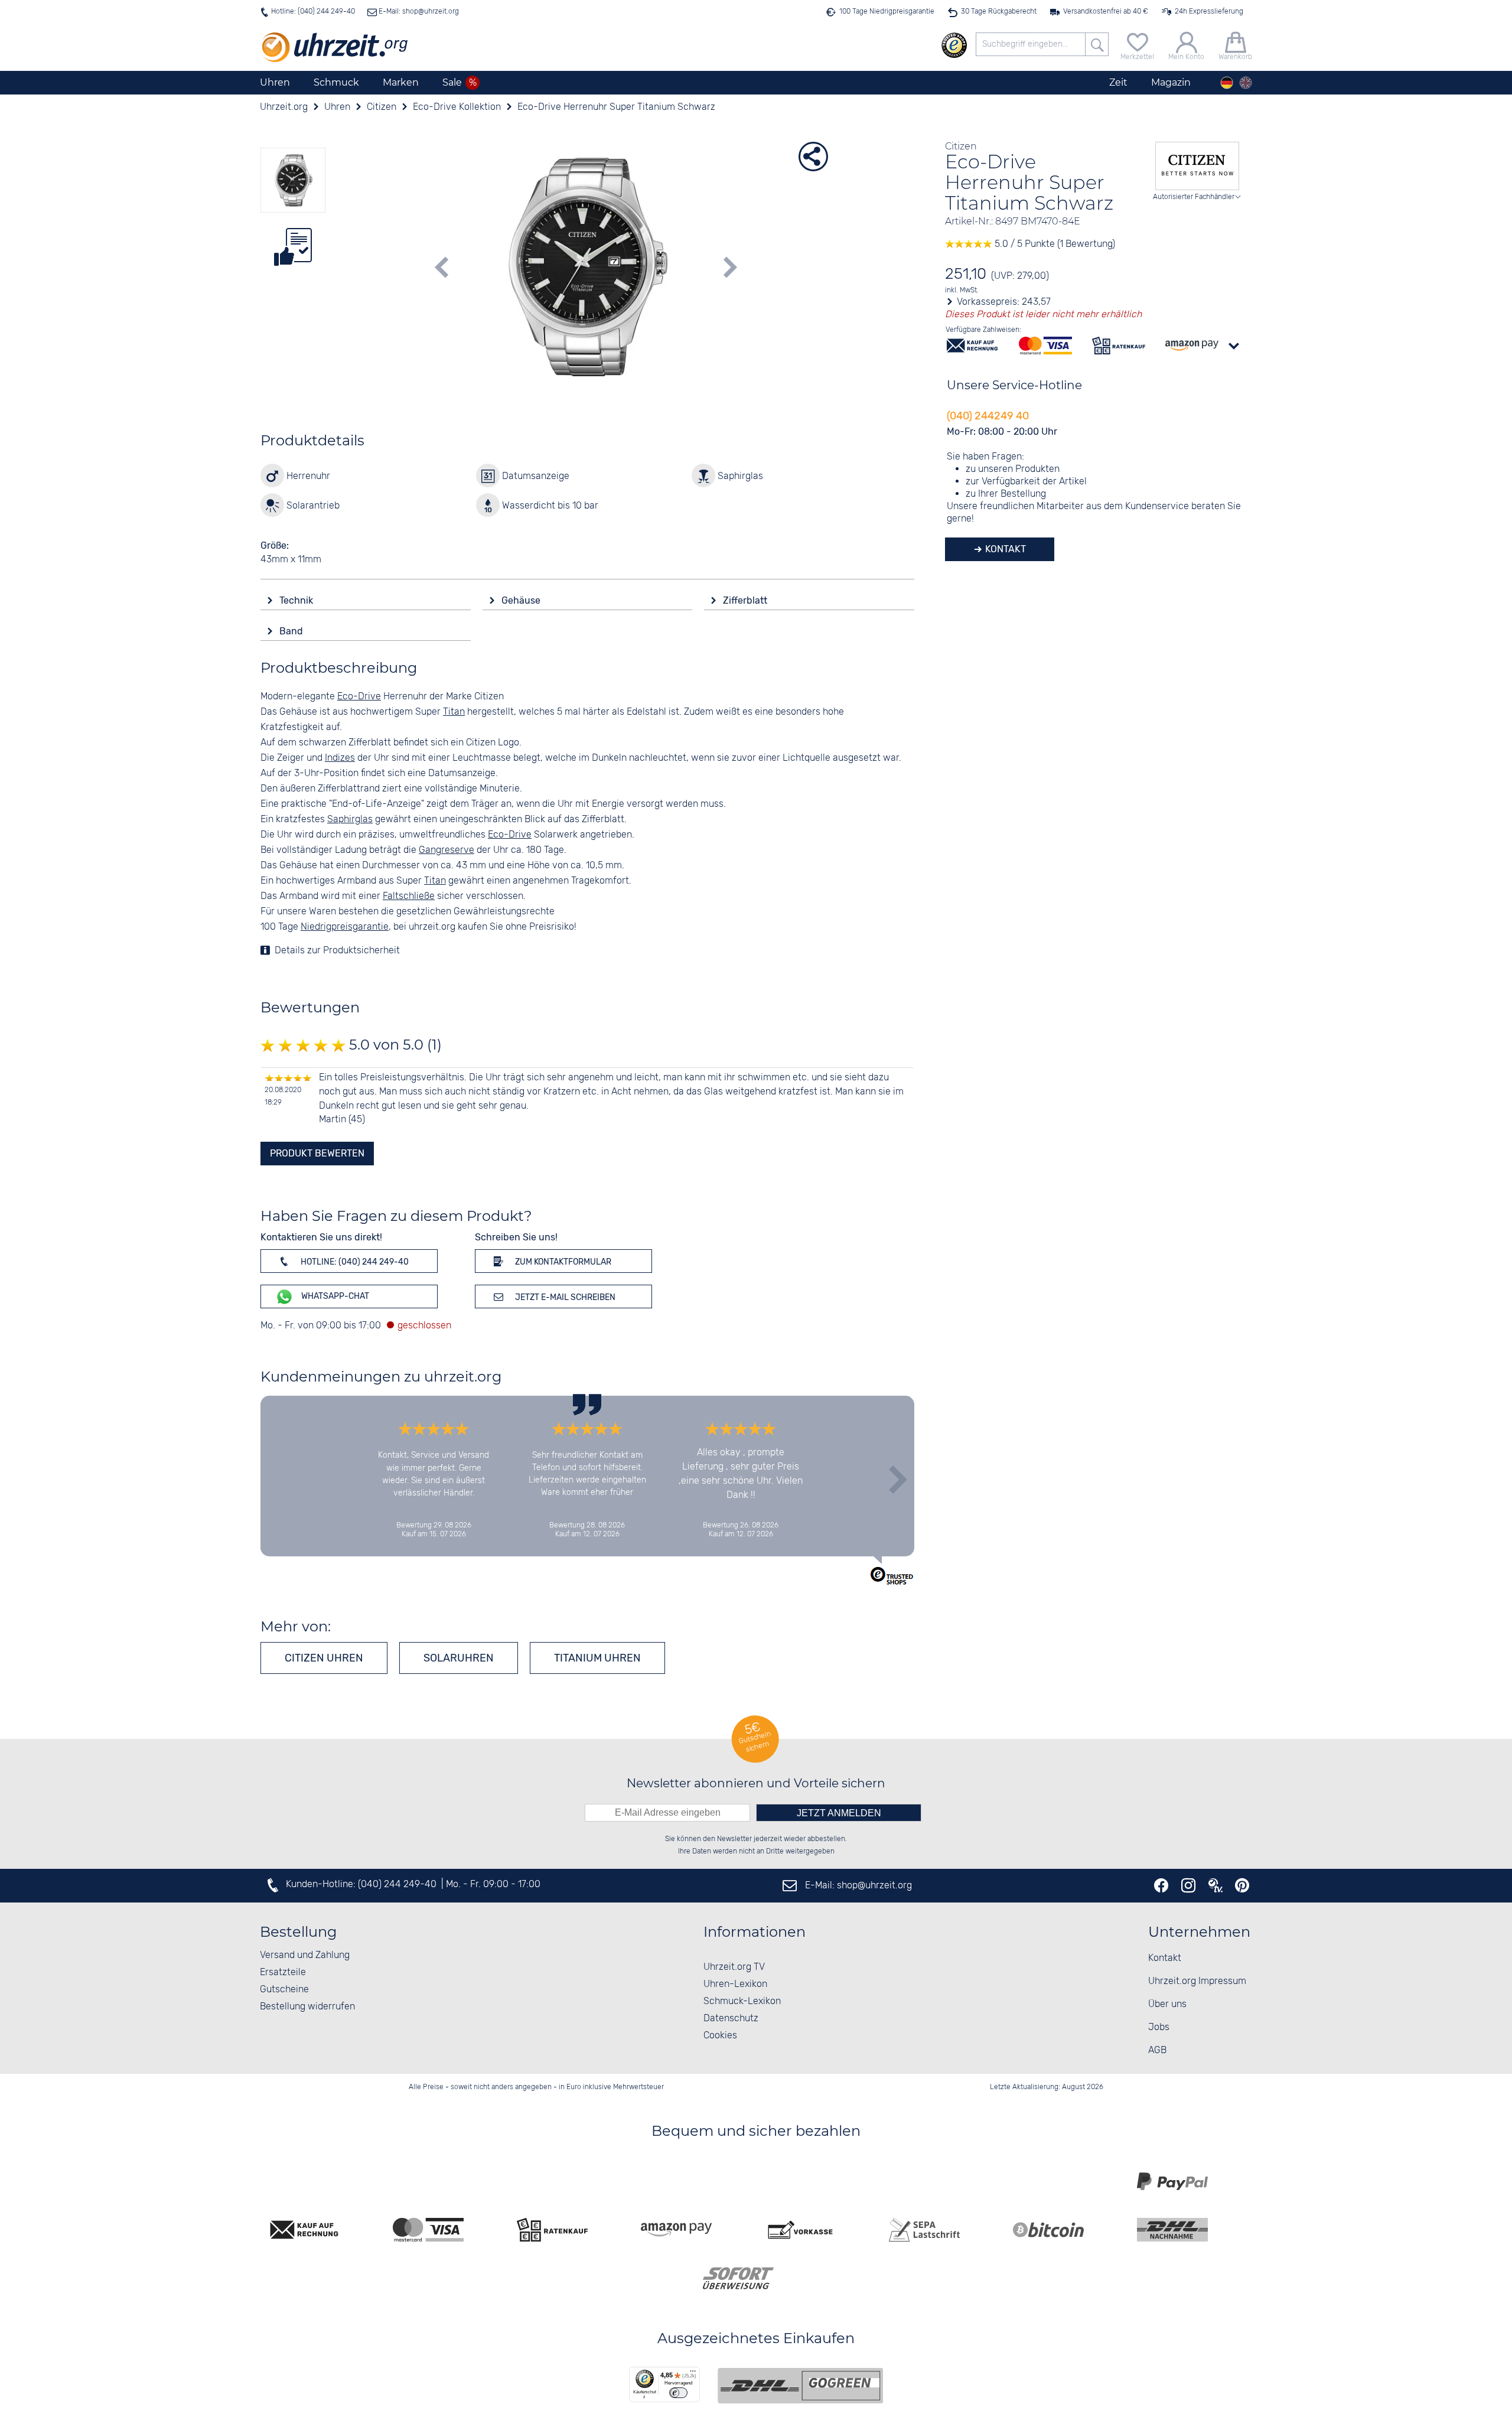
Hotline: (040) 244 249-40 (313, 12)
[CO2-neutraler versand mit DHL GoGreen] (800, 2386)
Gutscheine (284, 1990)
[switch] (678, 2393)
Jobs (1159, 2027)
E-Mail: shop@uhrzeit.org (418, 12)
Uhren (275, 82)
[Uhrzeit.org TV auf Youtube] (1216, 1885)
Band (292, 631)
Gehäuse (522, 600)
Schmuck (336, 82)
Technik (297, 600)
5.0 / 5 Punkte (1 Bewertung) (1054, 244)
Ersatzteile (283, 1972)
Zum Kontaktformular (562, 1262)
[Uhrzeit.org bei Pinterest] (1242, 1885)
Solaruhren (459, 1658)
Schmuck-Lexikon (742, 2001)
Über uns (1167, 2004)
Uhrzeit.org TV (734, 1967)
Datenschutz (731, 2019)
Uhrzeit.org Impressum (1197, 1981)
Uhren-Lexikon (735, 1984)
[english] (1246, 83)
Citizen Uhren (324, 1658)
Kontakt (1004, 549)
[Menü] (693, 2374)
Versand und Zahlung (305, 1955)
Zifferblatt (746, 600)
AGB (1157, 2050)
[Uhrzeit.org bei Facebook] (1161, 1885)
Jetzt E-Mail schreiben (564, 1297)
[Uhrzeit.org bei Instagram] (1188, 1885)
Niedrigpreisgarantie (345, 927)
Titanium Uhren (597, 1658)
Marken (401, 82)
